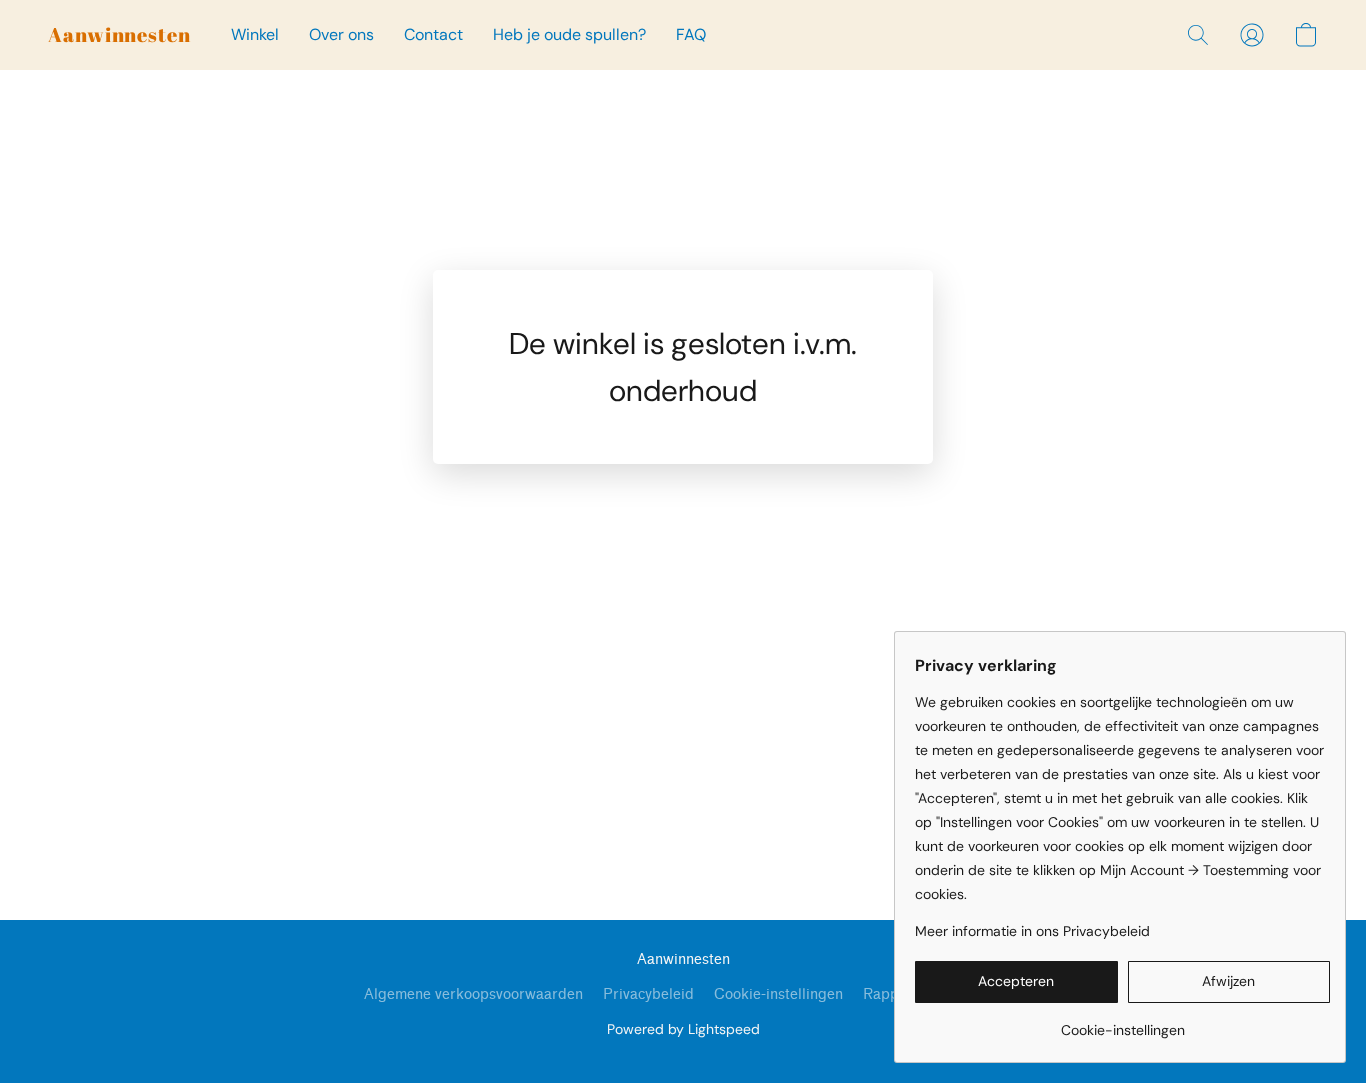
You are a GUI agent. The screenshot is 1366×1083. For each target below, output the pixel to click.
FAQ (691, 34)
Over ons (341, 34)
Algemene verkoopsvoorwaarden (473, 994)
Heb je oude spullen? (569, 34)
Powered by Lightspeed (683, 1029)
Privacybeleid (648, 994)
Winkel (255, 34)
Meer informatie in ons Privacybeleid (1032, 931)
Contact (433, 34)
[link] (1122, 1022)
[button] (119, 35)
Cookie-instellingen (778, 994)
